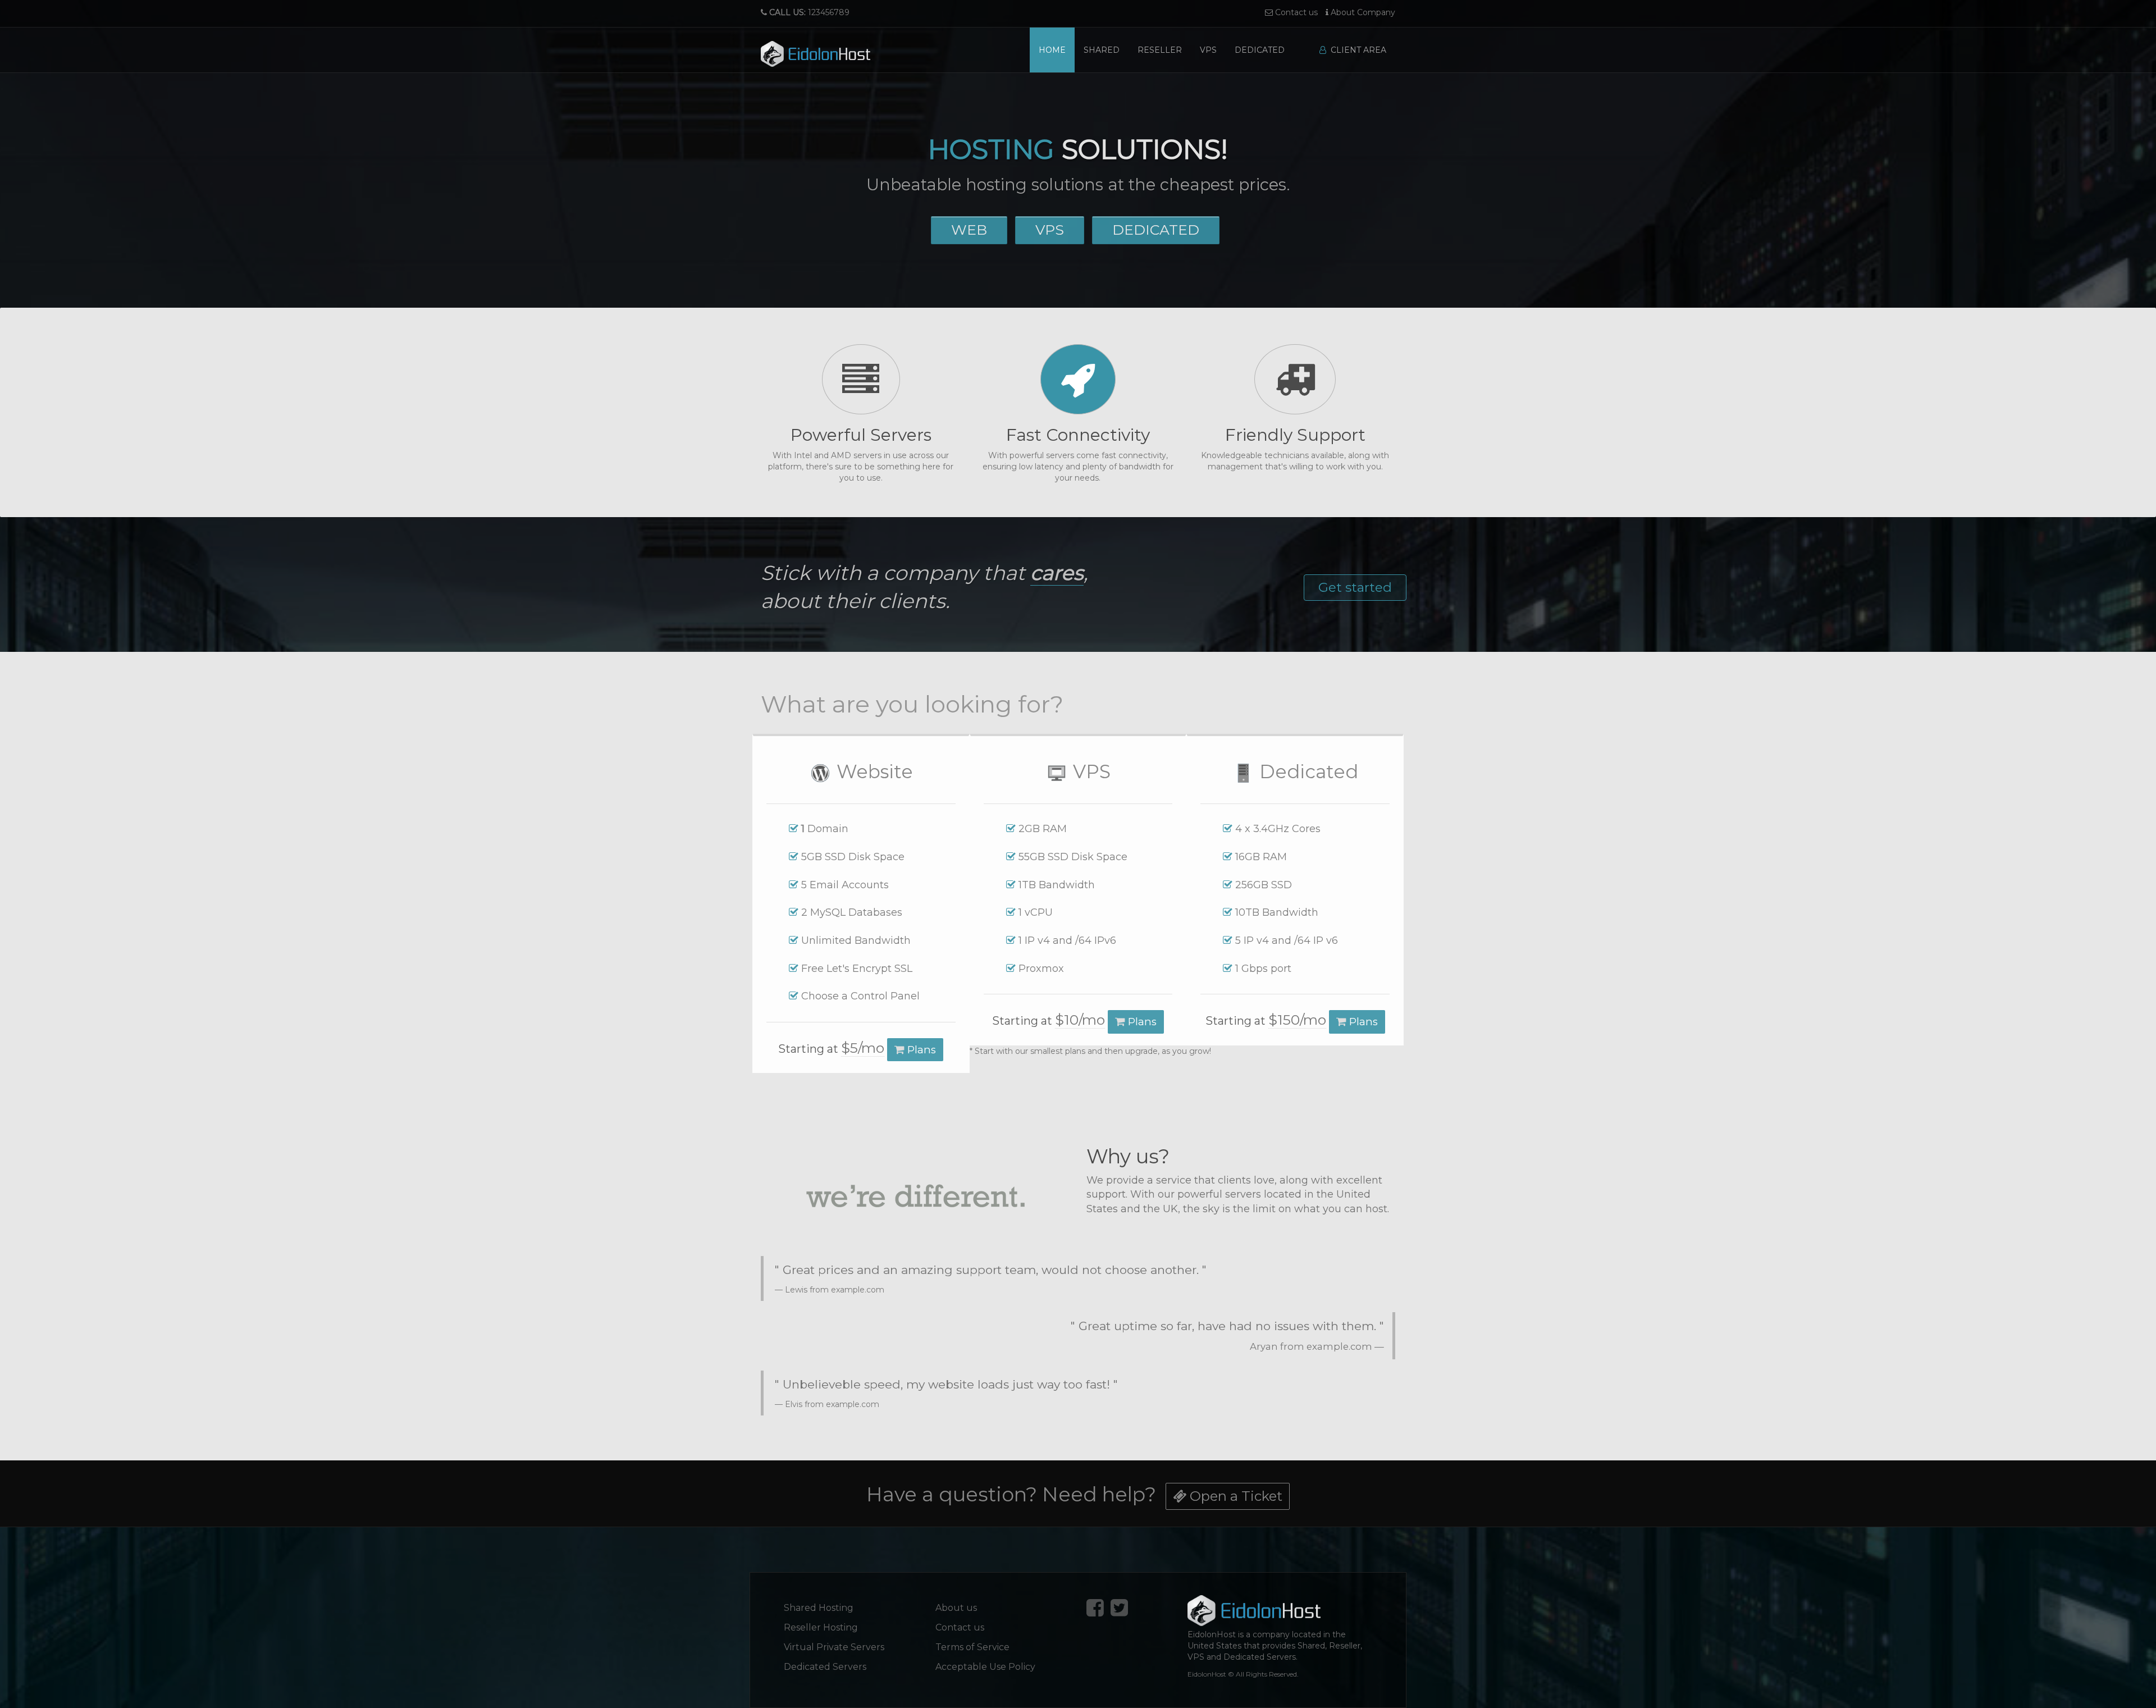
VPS (1208, 50)
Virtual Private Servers (834, 1647)
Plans (920, 1050)
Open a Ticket (1234, 1496)
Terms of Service (972, 1647)
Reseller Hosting (821, 1627)
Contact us (1295, 12)
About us (956, 1608)
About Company (1362, 12)
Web (969, 230)
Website (872, 771)
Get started (1355, 587)
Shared (1102, 50)
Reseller (1160, 50)
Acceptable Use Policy (985, 1667)
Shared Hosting (819, 1608)
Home (1052, 50)
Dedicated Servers (825, 1667)
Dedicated (1260, 50)
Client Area (1356, 50)
